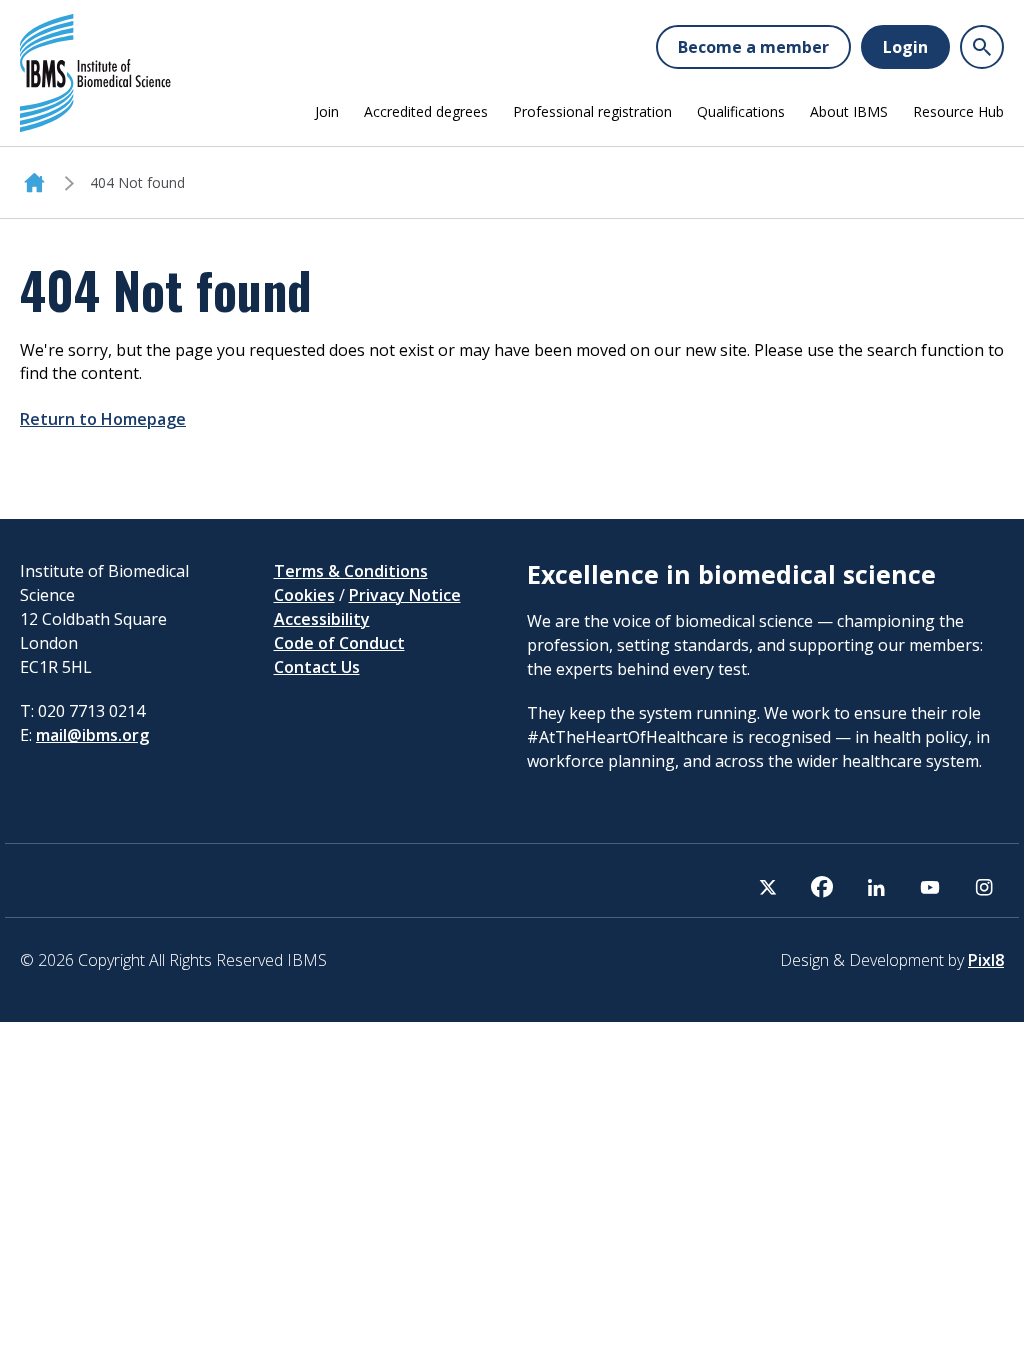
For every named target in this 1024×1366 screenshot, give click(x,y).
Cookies (304, 595)
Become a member (753, 47)
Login (905, 47)
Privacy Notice (405, 595)
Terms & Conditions (351, 571)
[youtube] (930, 887)
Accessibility (322, 619)
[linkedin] (876, 887)
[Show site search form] (982, 47)
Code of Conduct (339, 643)
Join (327, 111)
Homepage (34, 183)
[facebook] (822, 887)
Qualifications (741, 111)
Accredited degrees (426, 111)
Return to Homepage (103, 419)
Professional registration (592, 111)
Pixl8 (986, 960)
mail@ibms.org (92, 735)
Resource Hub (958, 111)
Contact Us (317, 667)
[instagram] (984, 887)
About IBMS (849, 111)
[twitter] (768, 887)
